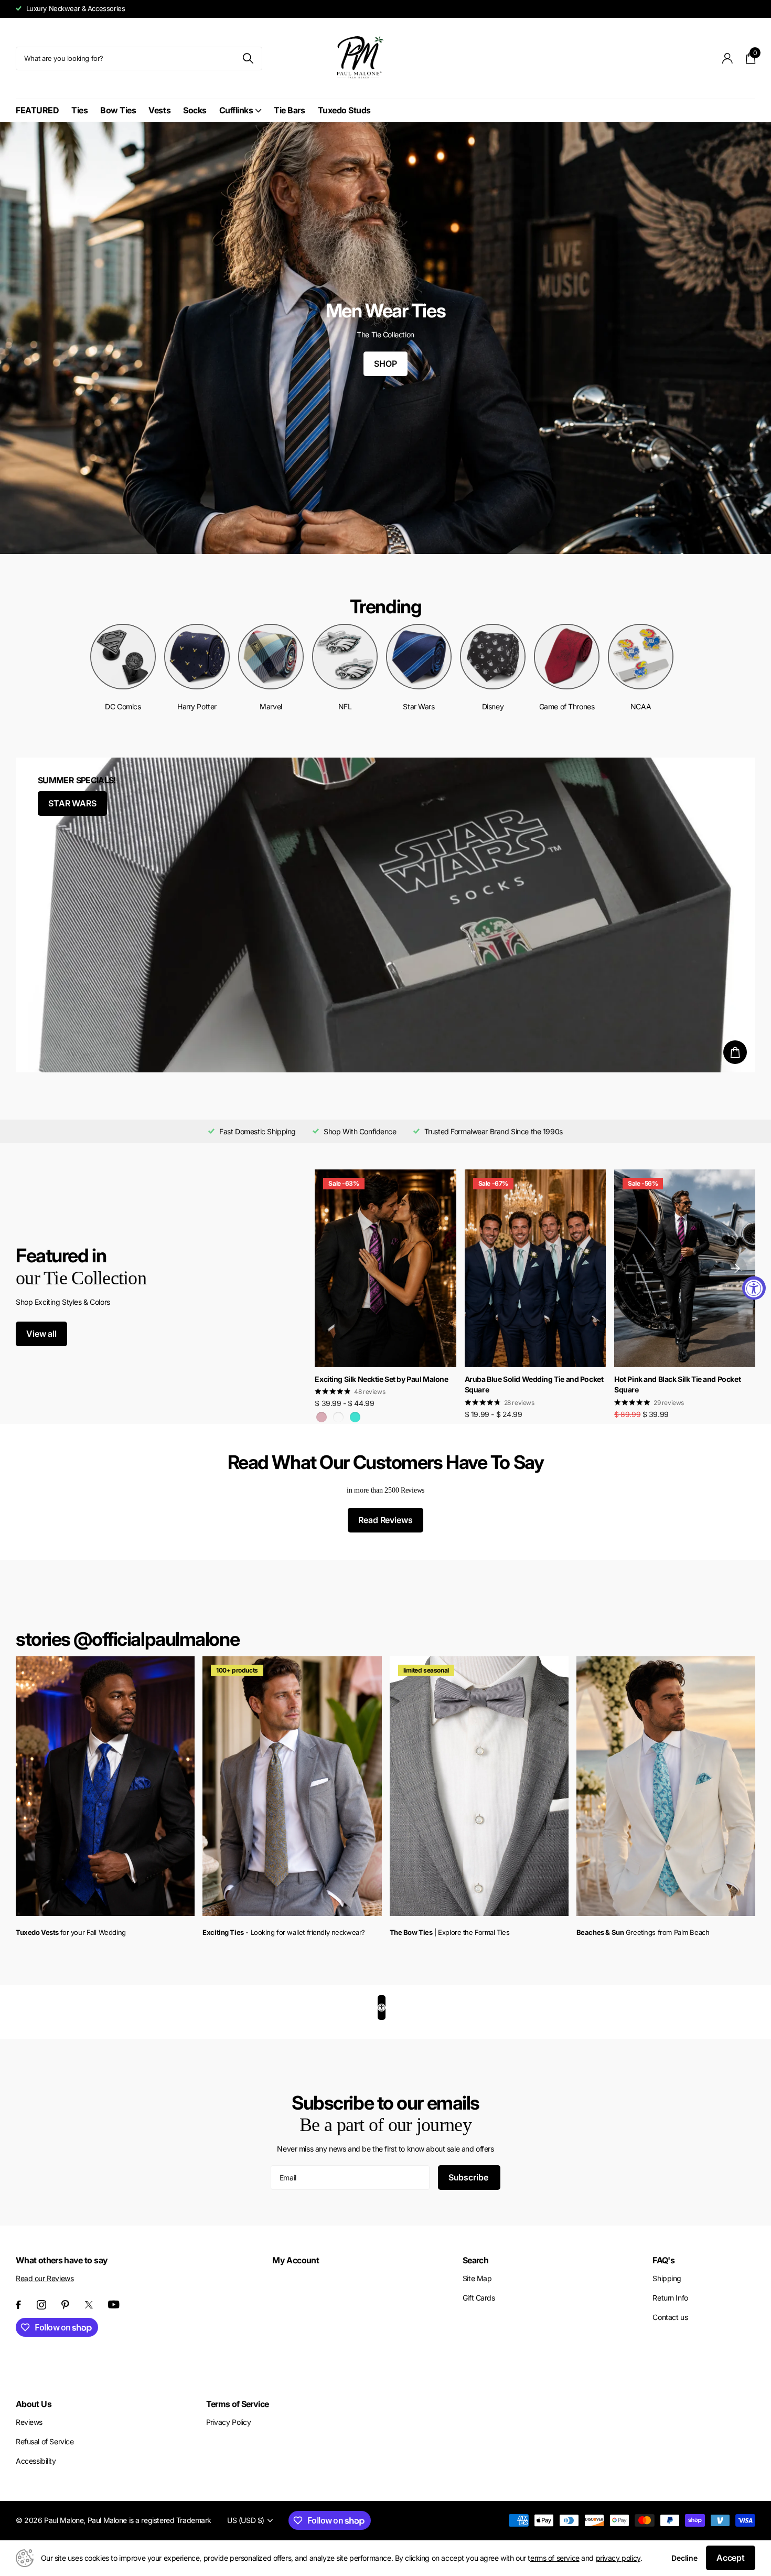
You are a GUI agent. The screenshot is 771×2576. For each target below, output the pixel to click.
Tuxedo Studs (344, 110)
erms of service (555, 2558)
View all (41, 1334)
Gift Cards (479, 2298)
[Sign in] (728, 58)
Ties (79, 110)
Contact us (670, 2317)
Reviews (29, 2422)
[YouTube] (114, 2304)
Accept (731, 2558)
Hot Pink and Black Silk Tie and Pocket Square (677, 1385)
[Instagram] (41, 2305)
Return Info (670, 2298)
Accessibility (36, 2461)
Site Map (477, 2278)
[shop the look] (735, 1052)
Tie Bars (289, 110)
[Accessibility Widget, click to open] (754, 1288)
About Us (34, 2404)
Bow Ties (118, 110)
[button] (735, 1268)
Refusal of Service (45, 2441)
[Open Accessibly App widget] (382, 2008)
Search (475, 2260)
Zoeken (248, 58)
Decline (684, 2558)
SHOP (385, 364)
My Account (296, 2260)
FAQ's (663, 2260)
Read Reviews (385, 1520)
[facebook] (18, 2305)
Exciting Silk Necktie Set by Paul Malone (381, 1379)
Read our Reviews (45, 2278)
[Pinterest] (65, 2305)
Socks (195, 110)
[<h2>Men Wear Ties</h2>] (385, 338)
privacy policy (618, 2558)
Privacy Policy (229, 2422)
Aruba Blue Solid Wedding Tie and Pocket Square (534, 1385)
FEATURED (37, 110)
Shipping (667, 2278)
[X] (89, 2305)
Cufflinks (236, 110)
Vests (159, 110)
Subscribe (469, 2177)
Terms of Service (238, 2404)
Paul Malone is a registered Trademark (149, 2520)
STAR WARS (72, 803)
